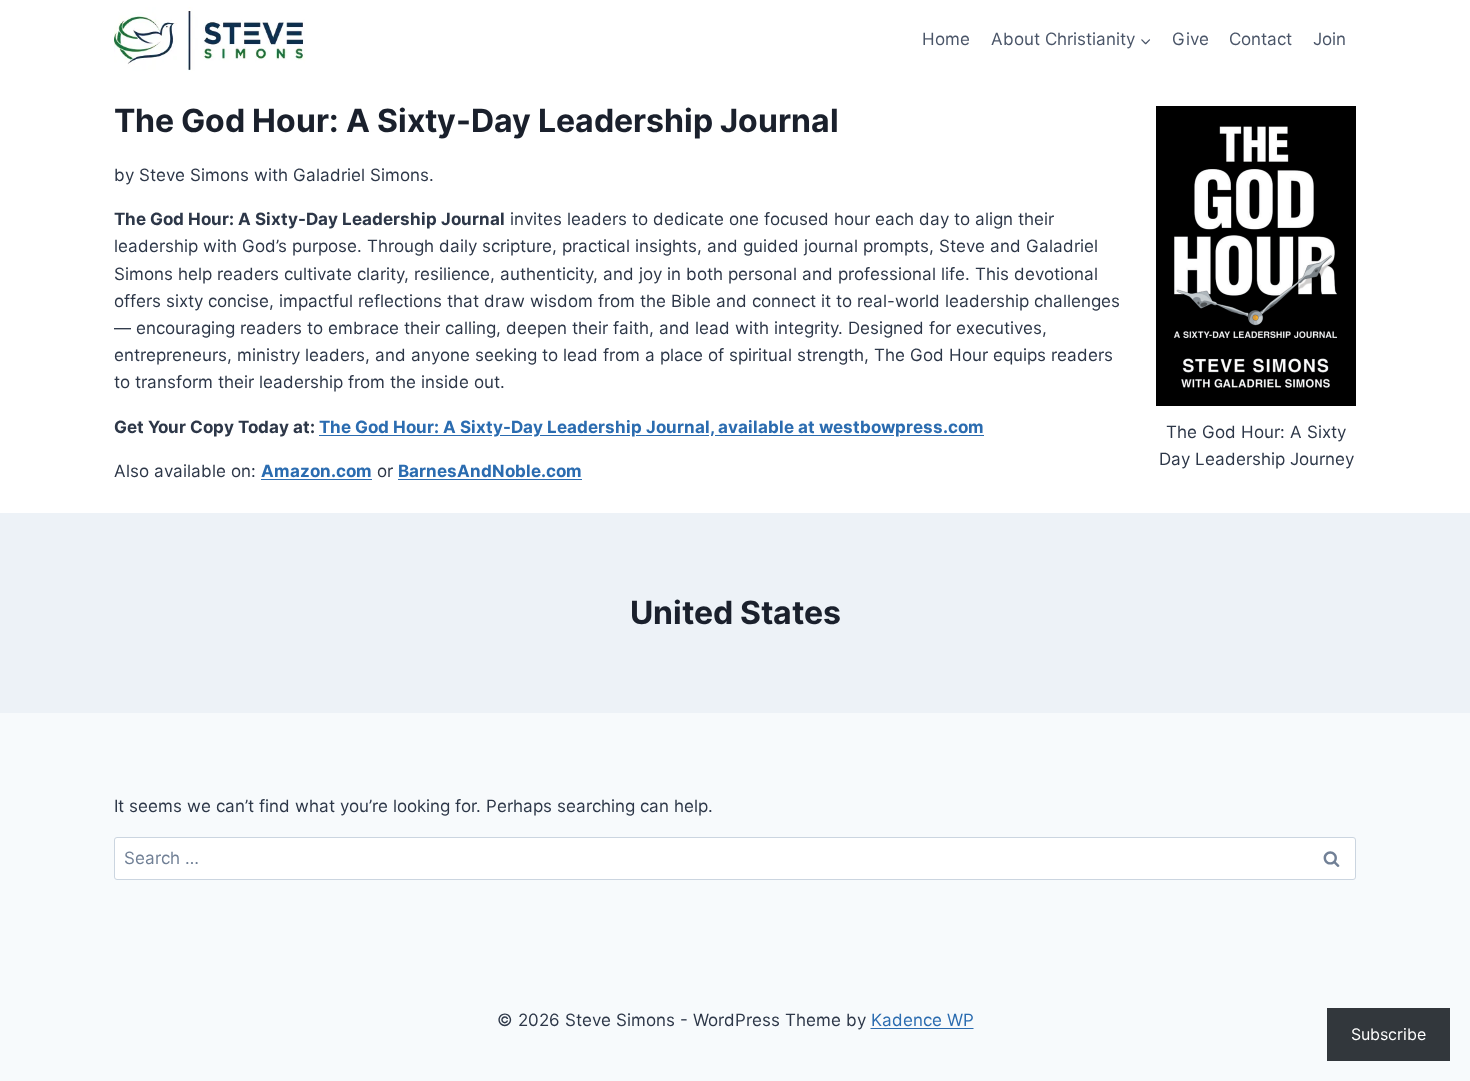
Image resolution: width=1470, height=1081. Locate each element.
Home (946, 39)
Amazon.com (316, 471)
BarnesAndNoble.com (490, 471)
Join (1329, 39)
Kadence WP (922, 1020)
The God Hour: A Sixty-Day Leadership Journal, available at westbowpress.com (651, 427)
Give (1190, 39)
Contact (1260, 39)
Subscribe (1388, 1034)
